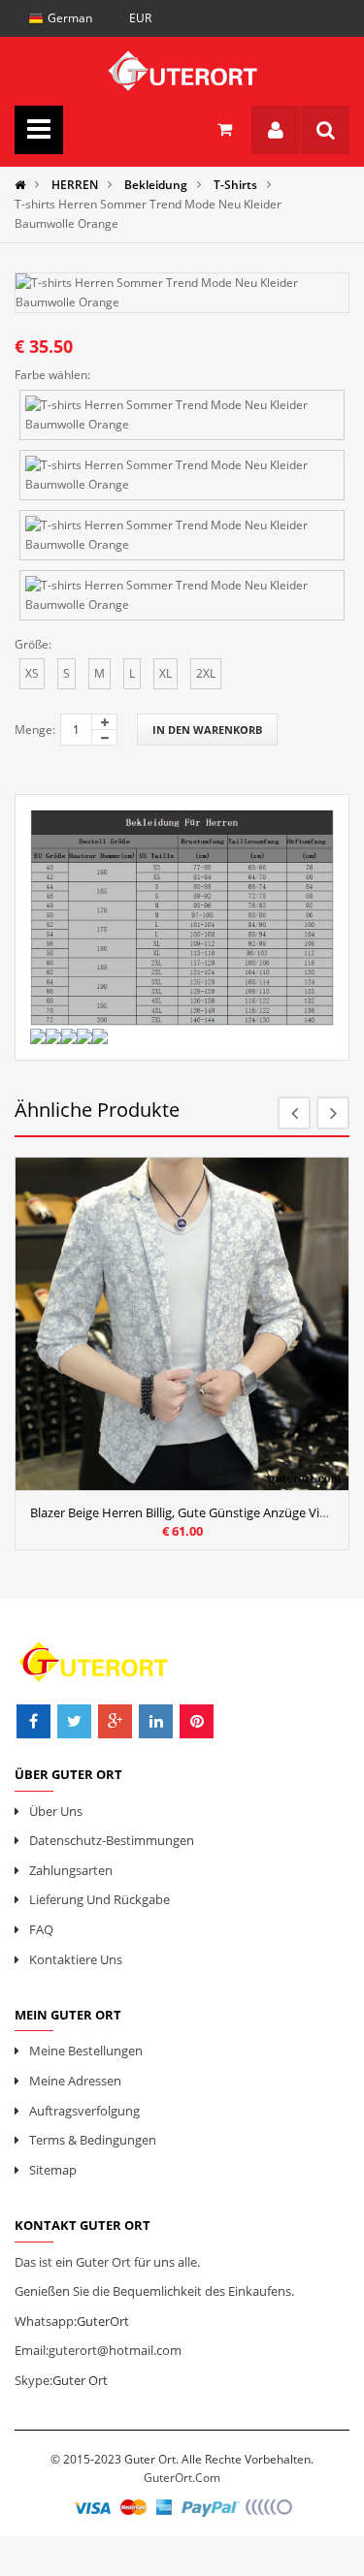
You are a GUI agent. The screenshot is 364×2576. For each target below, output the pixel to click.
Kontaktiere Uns (76, 1959)
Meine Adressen (75, 2081)
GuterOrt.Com (182, 2478)
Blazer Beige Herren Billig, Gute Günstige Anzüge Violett (188, 1512)
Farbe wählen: (52, 375)
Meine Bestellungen (86, 2051)
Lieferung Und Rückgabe (99, 1899)
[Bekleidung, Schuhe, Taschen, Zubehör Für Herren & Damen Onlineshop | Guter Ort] (182, 66)
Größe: (33, 644)
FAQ (41, 1929)
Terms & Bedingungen (93, 2140)
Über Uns (56, 1811)
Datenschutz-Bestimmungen (112, 1840)
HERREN (75, 185)
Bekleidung (156, 185)
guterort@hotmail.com (115, 2350)
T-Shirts (235, 185)
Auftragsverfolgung (84, 2111)
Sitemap (53, 2170)
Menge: (35, 730)
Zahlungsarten (71, 1870)
